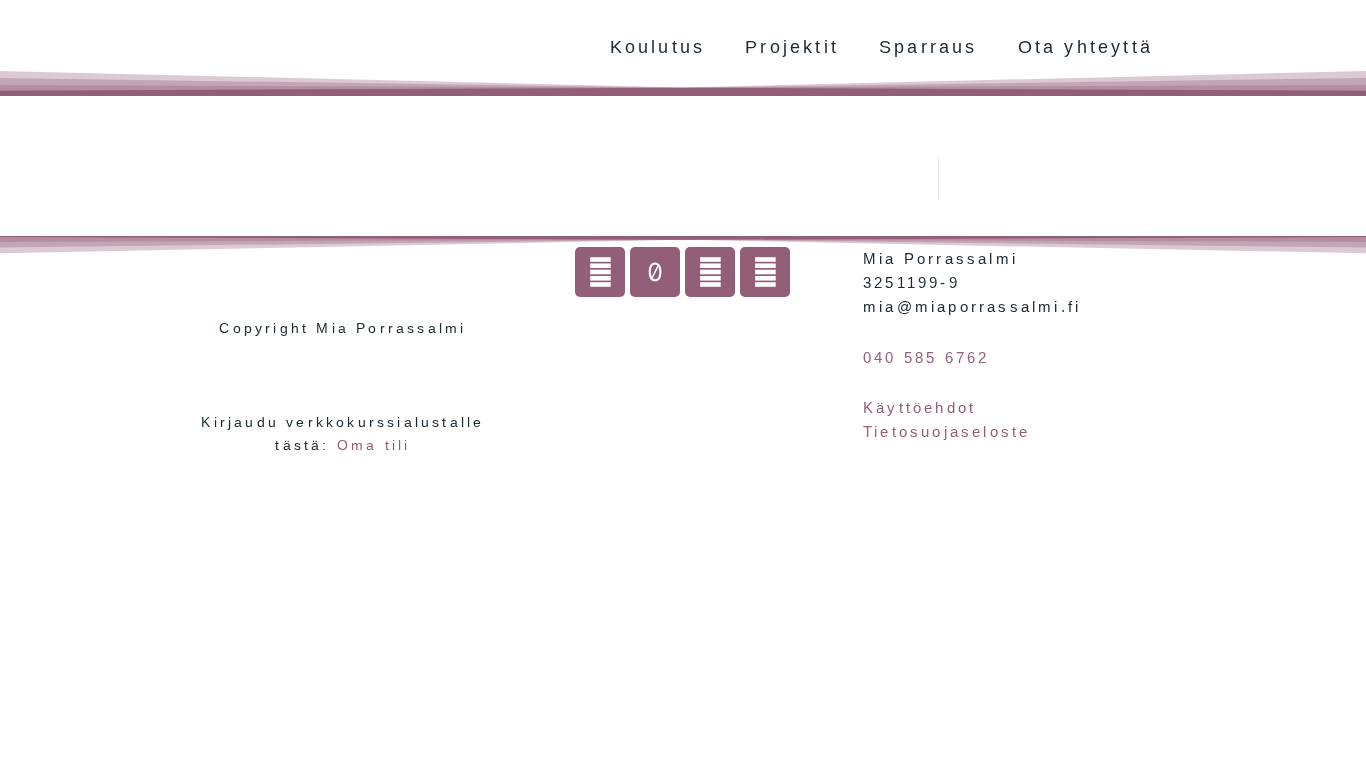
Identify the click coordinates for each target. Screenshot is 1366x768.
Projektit (792, 47)
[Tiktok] (655, 272)
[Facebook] (710, 272)
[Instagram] (600, 272)
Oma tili (374, 445)
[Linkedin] (765, 272)
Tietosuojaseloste (946, 431)
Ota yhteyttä (1085, 47)
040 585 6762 (926, 357)
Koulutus (658, 47)
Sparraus (928, 47)
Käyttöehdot (919, 407)
